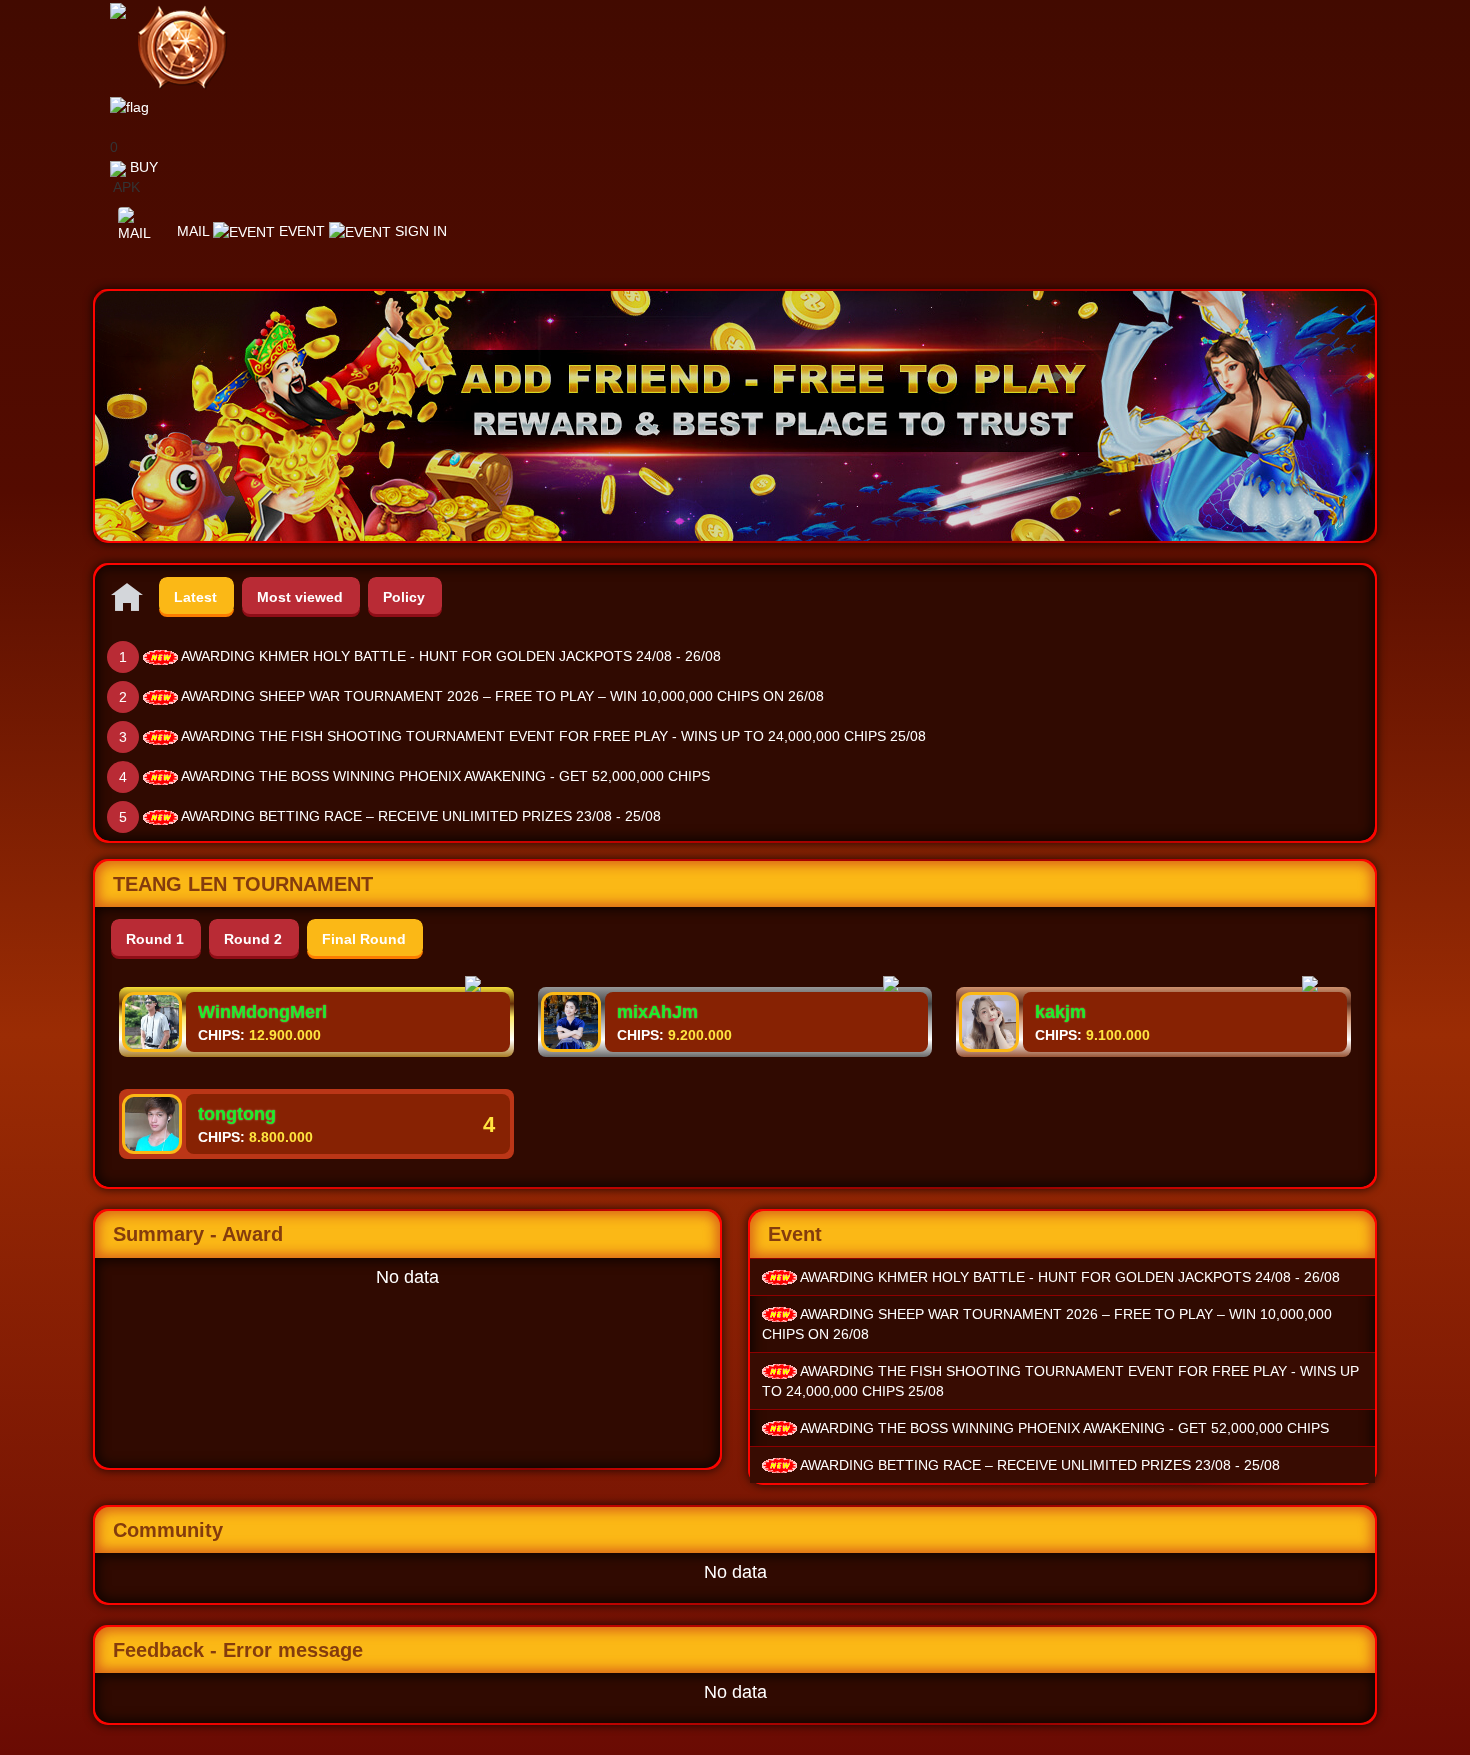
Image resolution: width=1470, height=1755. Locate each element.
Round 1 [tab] (155, 939)
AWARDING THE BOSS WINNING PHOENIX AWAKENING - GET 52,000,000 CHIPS (445, 776)
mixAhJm (657, 1012)
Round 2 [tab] (253, 939)
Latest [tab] (195, 597)
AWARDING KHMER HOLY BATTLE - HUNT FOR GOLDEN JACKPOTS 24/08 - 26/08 (451, 656)
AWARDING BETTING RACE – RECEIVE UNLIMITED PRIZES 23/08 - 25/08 (421, 816)
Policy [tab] (404, 597)
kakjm (1060, 1012)
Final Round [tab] (364, 939)
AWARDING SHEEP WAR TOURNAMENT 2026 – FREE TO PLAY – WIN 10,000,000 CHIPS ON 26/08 (502, 696)
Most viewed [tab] (300, 597)
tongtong (237, 1114)
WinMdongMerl (262, 1012)
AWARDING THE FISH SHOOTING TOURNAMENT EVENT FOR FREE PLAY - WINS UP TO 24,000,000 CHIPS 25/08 (553, 736)
